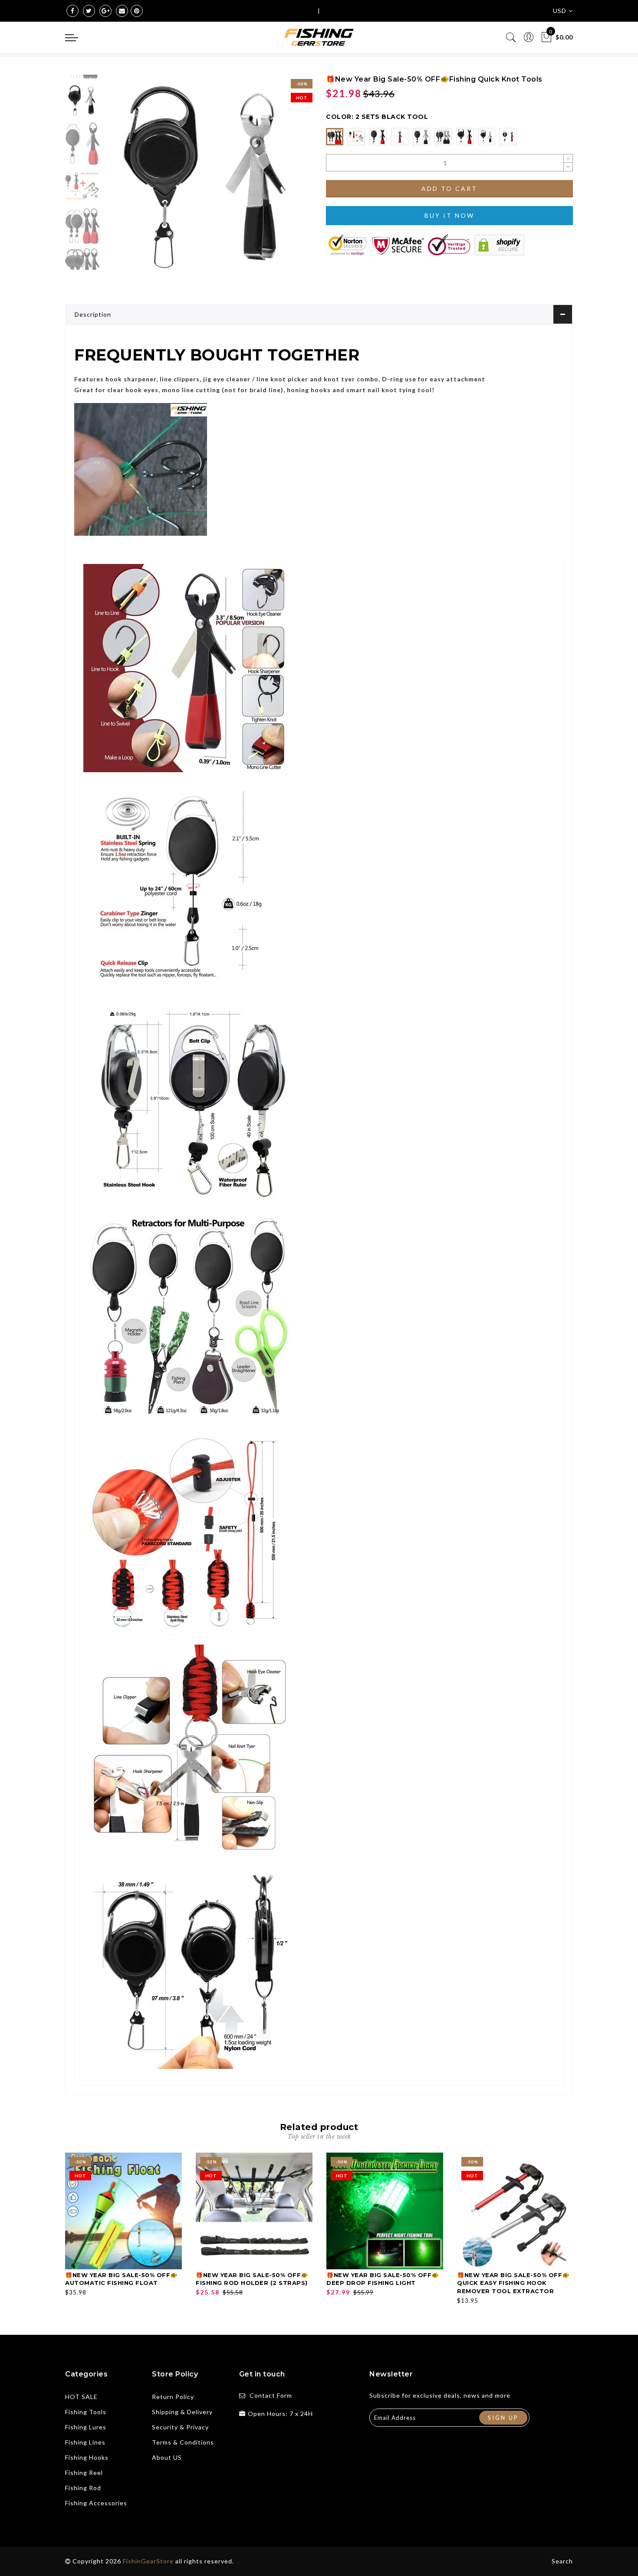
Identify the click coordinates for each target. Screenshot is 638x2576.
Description (93, 314)
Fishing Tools (86, 2412)
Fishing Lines (85, 2442)
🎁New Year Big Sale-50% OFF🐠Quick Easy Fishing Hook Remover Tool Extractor (513, 2283)
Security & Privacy (180, 2427)
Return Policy (173, 2397)
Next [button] (285, 184)
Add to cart (449, 188)
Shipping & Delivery (182, 2412)
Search (562, 2561)
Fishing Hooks (87, 2457)
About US (167, 2457)
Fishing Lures (86, 2427)
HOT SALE (81, 2397)
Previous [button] (120, 184)
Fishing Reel (84, 2473)
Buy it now (449, 215)
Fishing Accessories (96, 2503)
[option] (208, 179)
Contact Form (271, 2395)
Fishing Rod (83, 2488)
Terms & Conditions (183, 2442)
